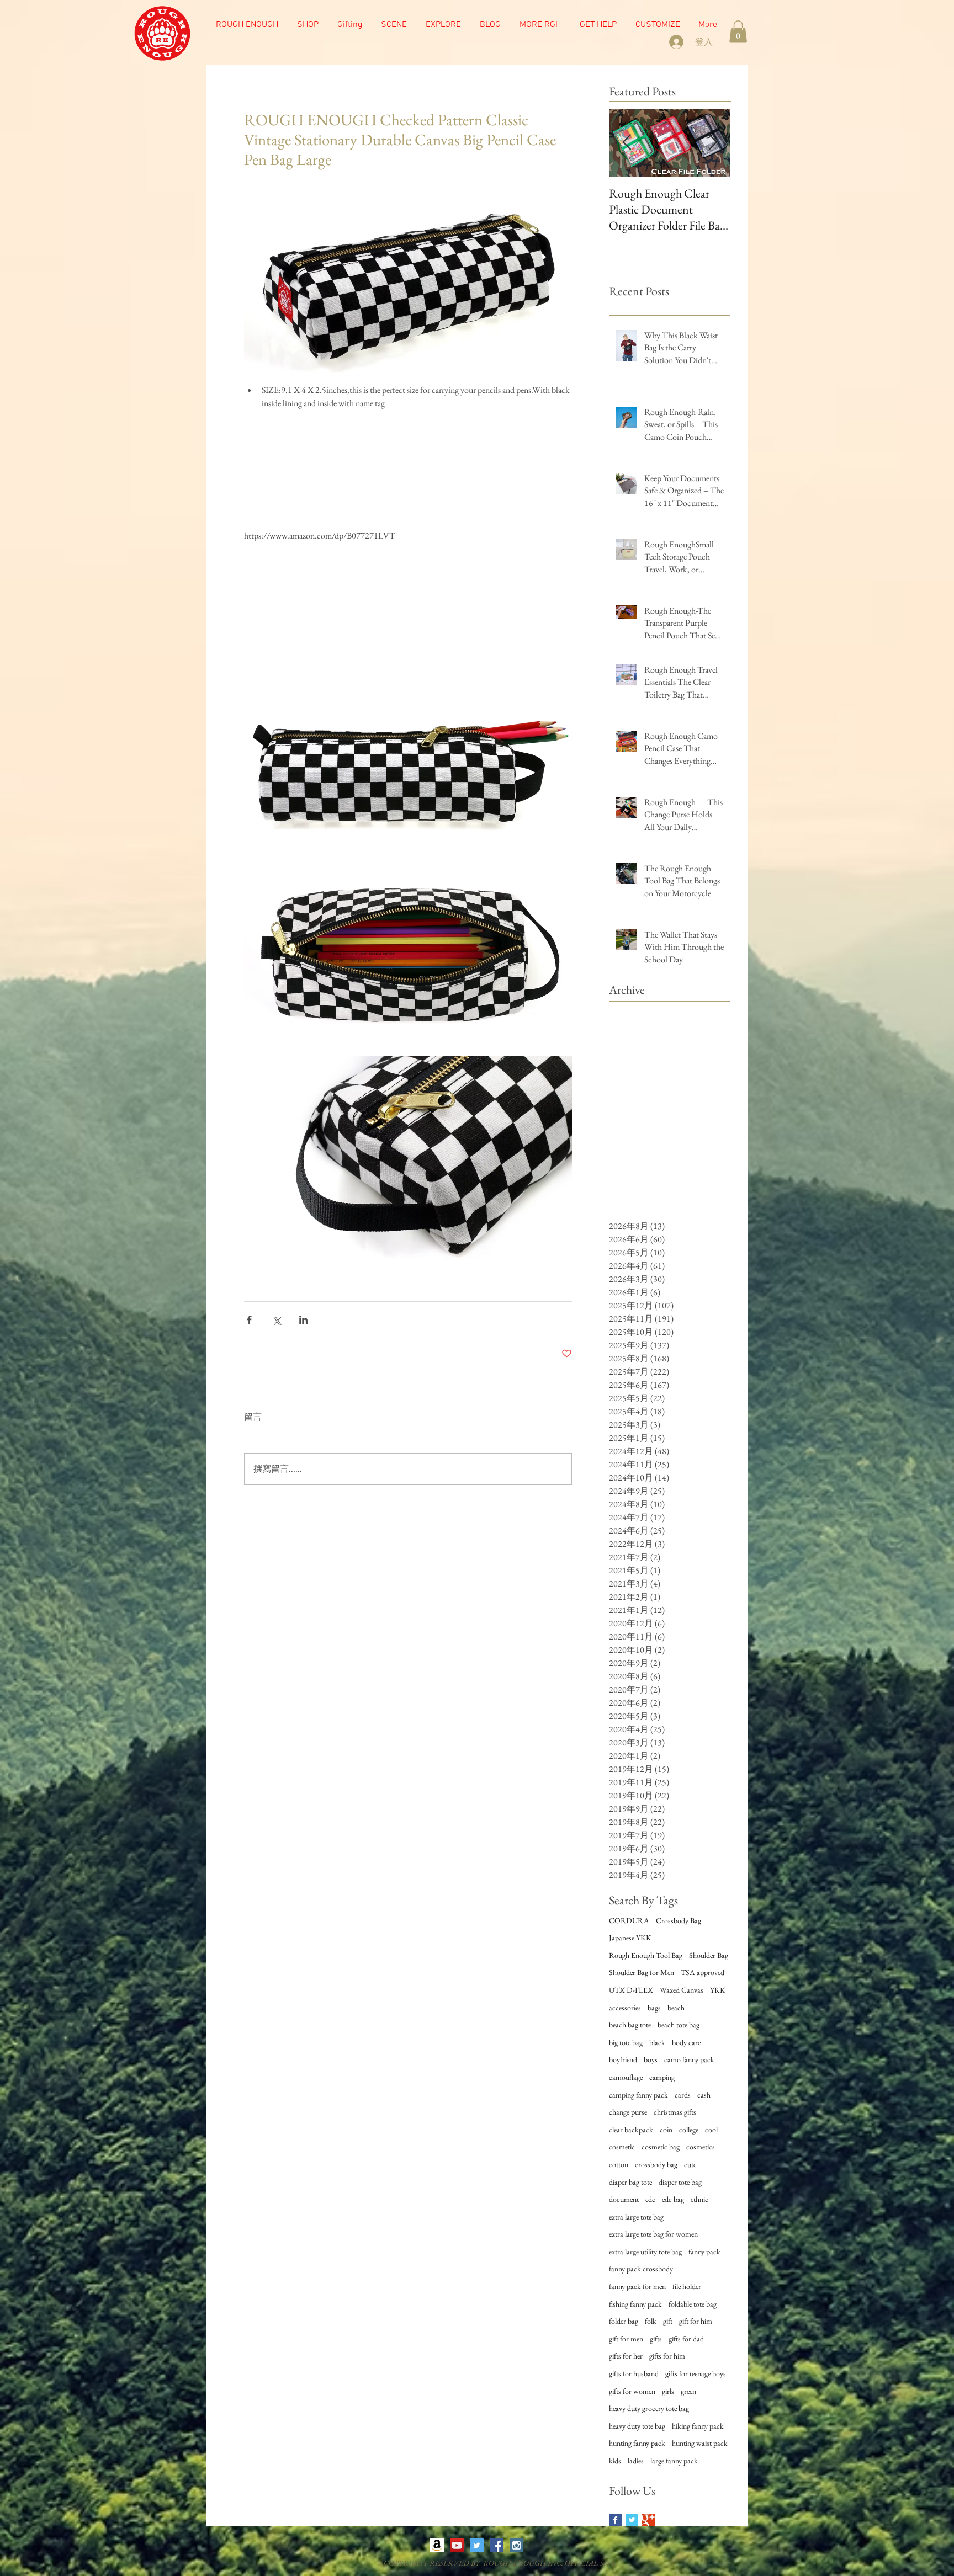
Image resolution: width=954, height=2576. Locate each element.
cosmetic (622, 2147)
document (624, 2199)
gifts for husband (634, 2373)
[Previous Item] (627, 143)
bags (654, 2008)
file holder (687, 2286)
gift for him (696, 2321)
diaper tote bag (680, 2182)
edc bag (673, 2199)
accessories (625, 2008)
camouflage (626, 2077)
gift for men (626, 2339)
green (688, 2391)
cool (711, 2130)
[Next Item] (713, 143)
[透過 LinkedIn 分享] (303, 1320)
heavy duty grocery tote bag (649, 2408)
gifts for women (632, 2391)
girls (668, 2391)
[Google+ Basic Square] (648, 2520)
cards (683, 2095)
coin (666, 2130)
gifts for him (667, 2356)
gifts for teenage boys (696, 2373)
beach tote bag (679, 2025)
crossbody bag (656, 2164)
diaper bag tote (630, 2182)
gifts (656, 2339)
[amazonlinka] (437, 2545)
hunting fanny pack (637, 2443)
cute (690, 2164)
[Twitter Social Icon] (477, 2545)
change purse (628, 2112)
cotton (619, 2164)
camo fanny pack (689, 2059)
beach (676, 2008)
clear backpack (631, 2130)
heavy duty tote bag (637, 2426)
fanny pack (704, 2252)
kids (615, 2461)
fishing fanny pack (635, 2304)
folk (651, 2321)
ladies (636, 2461)
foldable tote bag (693, 2304)
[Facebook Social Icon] (497, 2545)
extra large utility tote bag (645, 2252)
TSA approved (703, 1972)
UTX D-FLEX (631, 1990)
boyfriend (623, 2059)
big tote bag (626, 2042)
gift (668, 2321)
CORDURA (629, 1920)
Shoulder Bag (709, 1955)
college (689, 2130)
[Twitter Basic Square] (632, 2520)
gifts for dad (686, 2339)
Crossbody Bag (679, 1920)
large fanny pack (674, 2461)
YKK (718, 1990)
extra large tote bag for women (653, 2234)
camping (662, 2077)
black (657, 2042)
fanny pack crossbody (641, 2269)
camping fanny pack (638, 2095)
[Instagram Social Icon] (516, 2545)
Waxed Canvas (682, 1990)
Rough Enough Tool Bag (646, 1955)
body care (686, 2042)
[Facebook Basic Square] (615, 2520)
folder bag (624, 2321)
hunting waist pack (700, 2443)
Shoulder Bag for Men (642, 1972)
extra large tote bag (636, 2217)
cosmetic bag (661, 2147)
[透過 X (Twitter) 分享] (276, 1320)
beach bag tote (630, 2025)
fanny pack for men (637, 2286)
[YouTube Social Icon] (457, 2545)
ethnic (699, 2199)
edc (650, 2199)
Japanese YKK (630, 1938)
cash (704, 2095)
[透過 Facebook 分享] (249, 1320)
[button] (394, 25)
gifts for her (626, 2356)
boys (651, 2059)
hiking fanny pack (698, 2426)
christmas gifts (675, 2112)
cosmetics (701, 2147)
